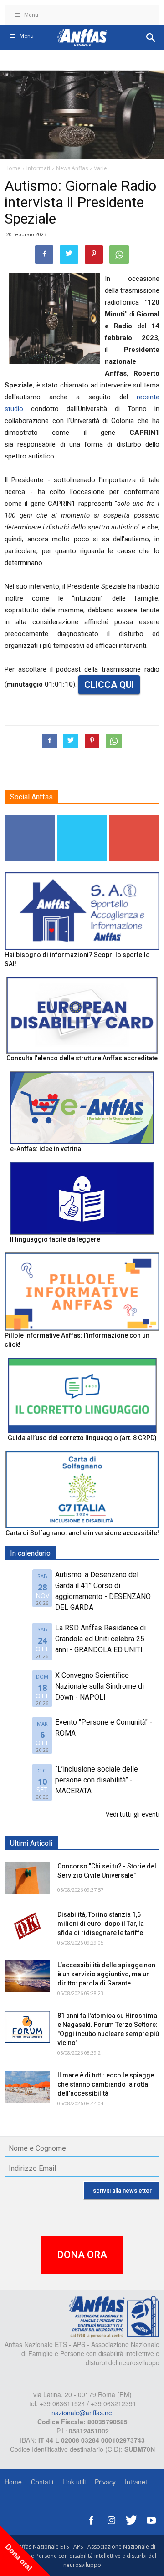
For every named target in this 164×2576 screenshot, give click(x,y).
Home (13, 2482)
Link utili (74, 2482)
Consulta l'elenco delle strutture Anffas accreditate (82, 1058)
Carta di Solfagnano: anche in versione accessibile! (82, 1533)
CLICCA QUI (109, 685)
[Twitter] (131, 2519)
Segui (30, 819)
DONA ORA (82, 2255)
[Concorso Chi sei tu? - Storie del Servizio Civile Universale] (27, 1878)
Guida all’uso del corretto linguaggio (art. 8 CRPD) (82, 1438)
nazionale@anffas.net (83, 2413)
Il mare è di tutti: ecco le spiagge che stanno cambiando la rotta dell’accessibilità (106, 2084)
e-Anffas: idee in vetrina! (46, 1149)
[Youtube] (151, 2519)
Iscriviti (135, 819)
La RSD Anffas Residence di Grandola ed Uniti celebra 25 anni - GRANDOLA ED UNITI (100, 1639)
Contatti (42, 2482)
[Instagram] (111, 2519)
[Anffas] (114, 2316)
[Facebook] (91, 2519)
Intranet (136, 2482)
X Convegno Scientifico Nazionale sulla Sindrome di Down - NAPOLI (100, 1686)
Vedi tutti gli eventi (133, 1814)
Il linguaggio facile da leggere (55, 1239)
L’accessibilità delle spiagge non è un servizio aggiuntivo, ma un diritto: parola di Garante (106, 1974)
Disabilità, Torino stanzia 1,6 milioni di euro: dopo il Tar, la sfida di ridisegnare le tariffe (101, 1924)
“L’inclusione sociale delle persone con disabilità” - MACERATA (97, 1780)
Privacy (105, 2482)
